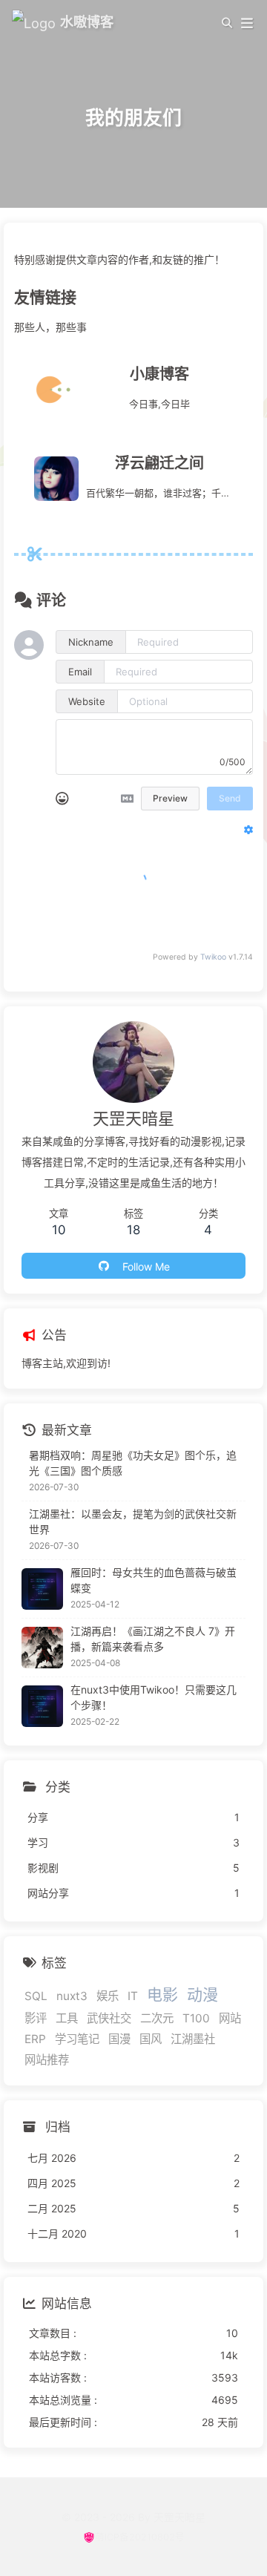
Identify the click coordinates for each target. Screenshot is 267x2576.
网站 (230, 2018)
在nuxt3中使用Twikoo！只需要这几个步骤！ (154, 1697)
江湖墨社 (193, 2039)
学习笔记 (77, 2039)
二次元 (157, 2018)
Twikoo (213, 957)
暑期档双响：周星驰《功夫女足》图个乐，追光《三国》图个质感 (133, 1463)
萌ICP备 (112, 2537)
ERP (35, 2039)
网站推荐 (47, 2060)
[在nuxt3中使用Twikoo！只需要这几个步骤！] (42, 1706)
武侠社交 (109, 2018)
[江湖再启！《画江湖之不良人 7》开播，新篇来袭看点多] (42, 1648)
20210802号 (157, 2537)
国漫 (119, 2039)
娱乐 (108, 1996)
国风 (151, 2039)
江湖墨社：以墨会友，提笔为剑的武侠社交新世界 (133, 1521)
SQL (36, 1996)
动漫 (202, 1995)
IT (133, 1996)
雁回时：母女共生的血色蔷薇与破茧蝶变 (154, 1580)
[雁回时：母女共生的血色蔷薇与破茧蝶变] (42, 1589)
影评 (36, 2018)
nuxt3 (72, 1996)
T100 (196, 2018)
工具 (67, 2018)
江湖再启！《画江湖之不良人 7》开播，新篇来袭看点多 (153, 1639)
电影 (162, 1995)
